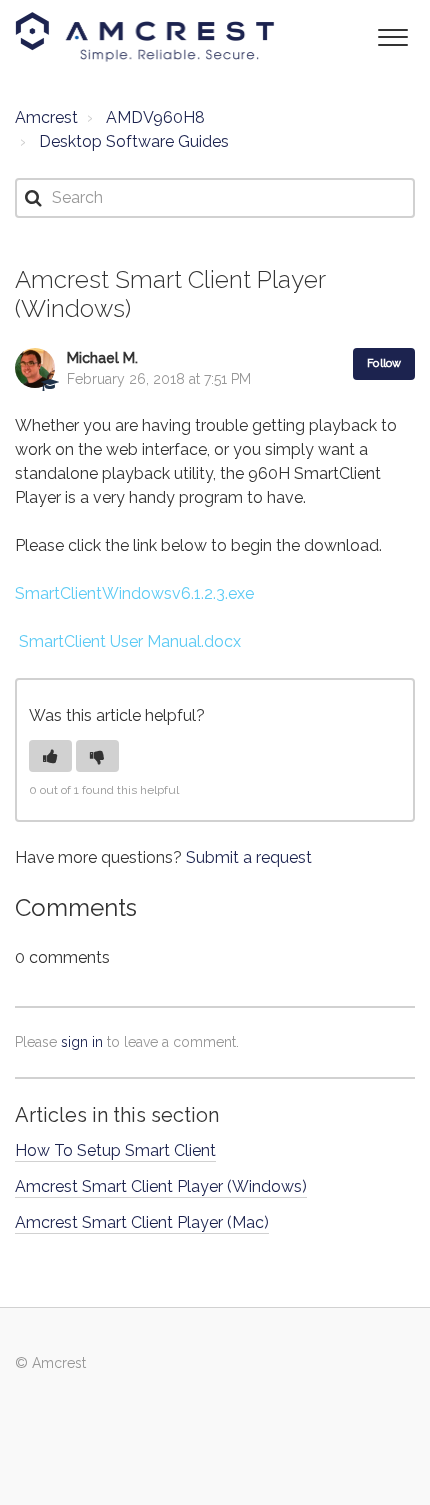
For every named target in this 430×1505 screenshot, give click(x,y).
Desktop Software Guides (134, 141)
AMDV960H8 (155, 117)
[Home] (145, 37)
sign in (82, 1042)
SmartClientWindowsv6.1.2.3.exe (134, 593)
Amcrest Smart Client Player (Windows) (161, 1186)
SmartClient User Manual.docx (130, 641)
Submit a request (249, 857)
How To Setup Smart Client (115, 1150)
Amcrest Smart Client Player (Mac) (142, 1222)
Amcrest (46, 117)
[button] (392, 35)
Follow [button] (384, 363)
